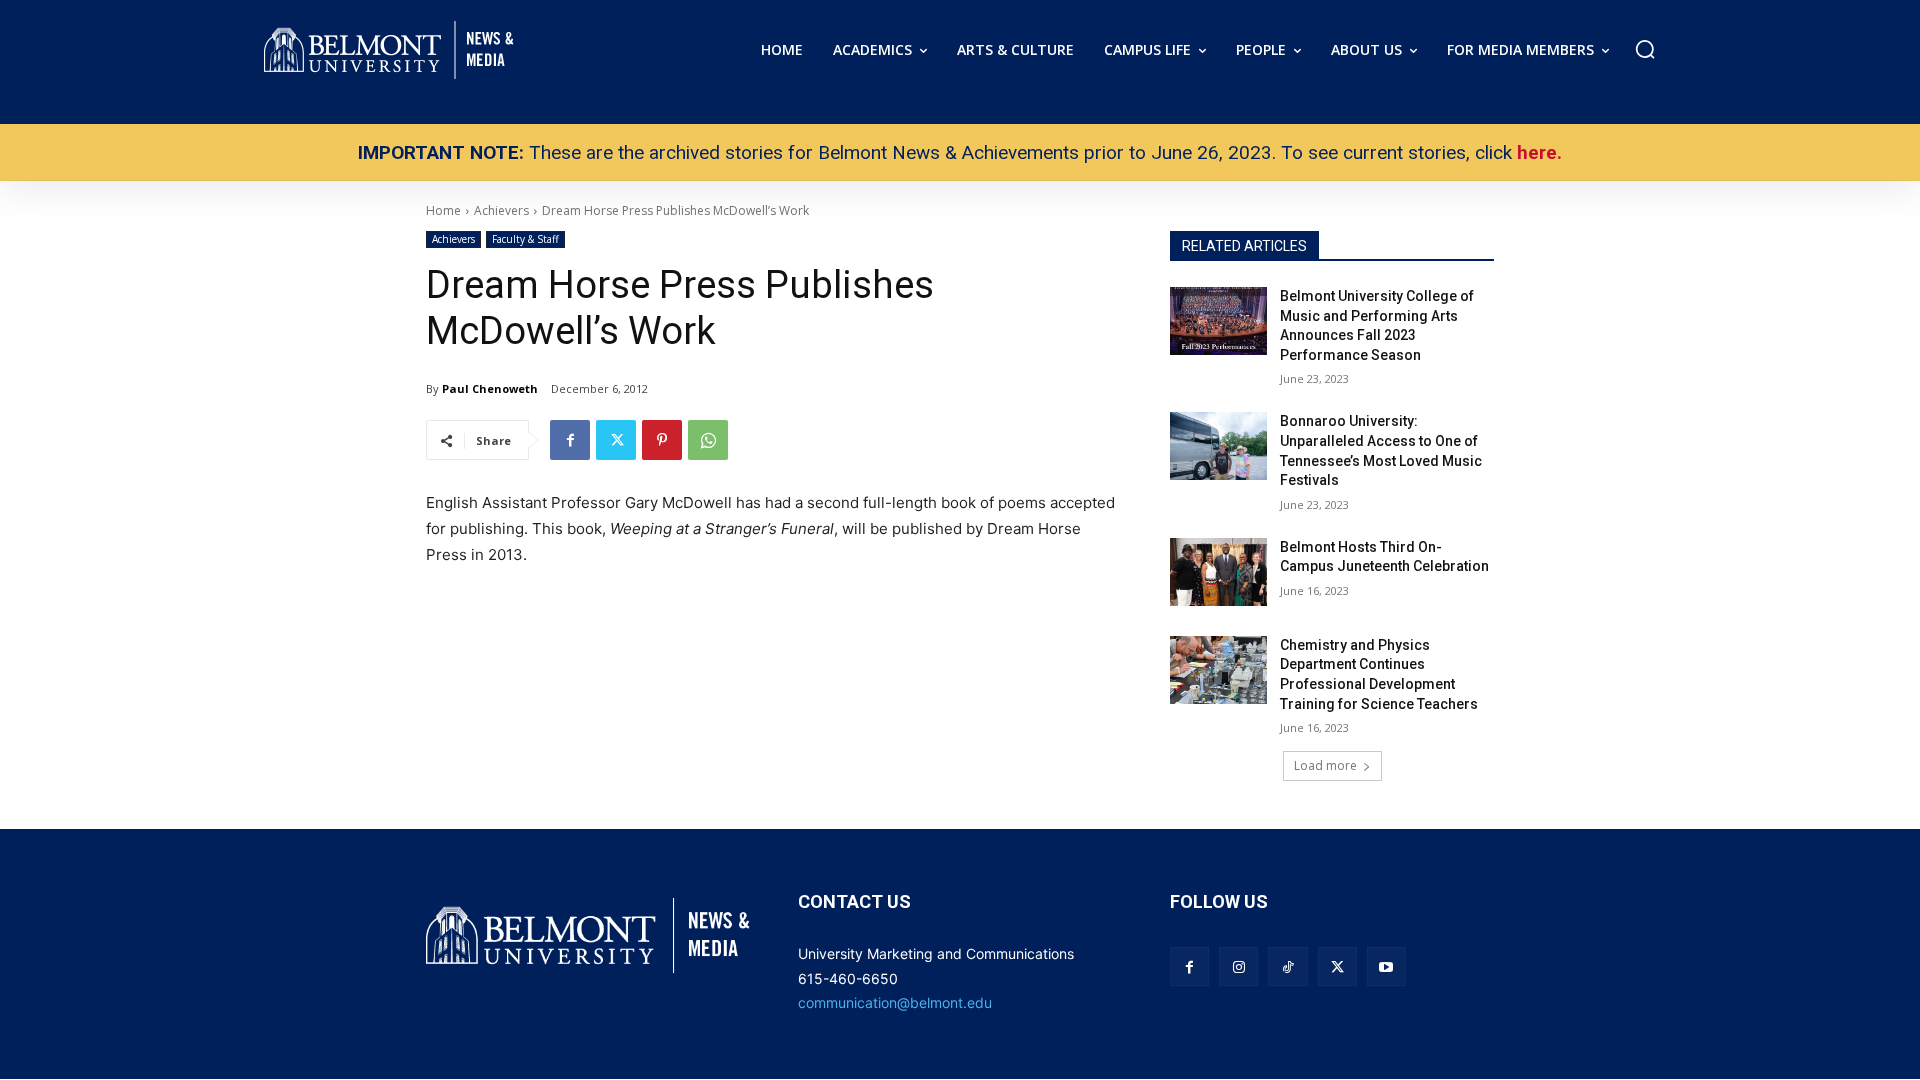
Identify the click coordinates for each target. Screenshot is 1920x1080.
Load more (1325, 765)
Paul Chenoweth (490, 388)
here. (1539, 152)
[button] (1645, 49)
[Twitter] (616, 440)
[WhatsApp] (708, 440)
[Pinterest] (662, 440)
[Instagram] (1238, 966)
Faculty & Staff (525, 239)
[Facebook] (570, 440)
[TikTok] (1287, 966)
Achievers (453, 239)
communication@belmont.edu (895, 1002)
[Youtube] (1386, 966)
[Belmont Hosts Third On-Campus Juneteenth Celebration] (1218, 572)
